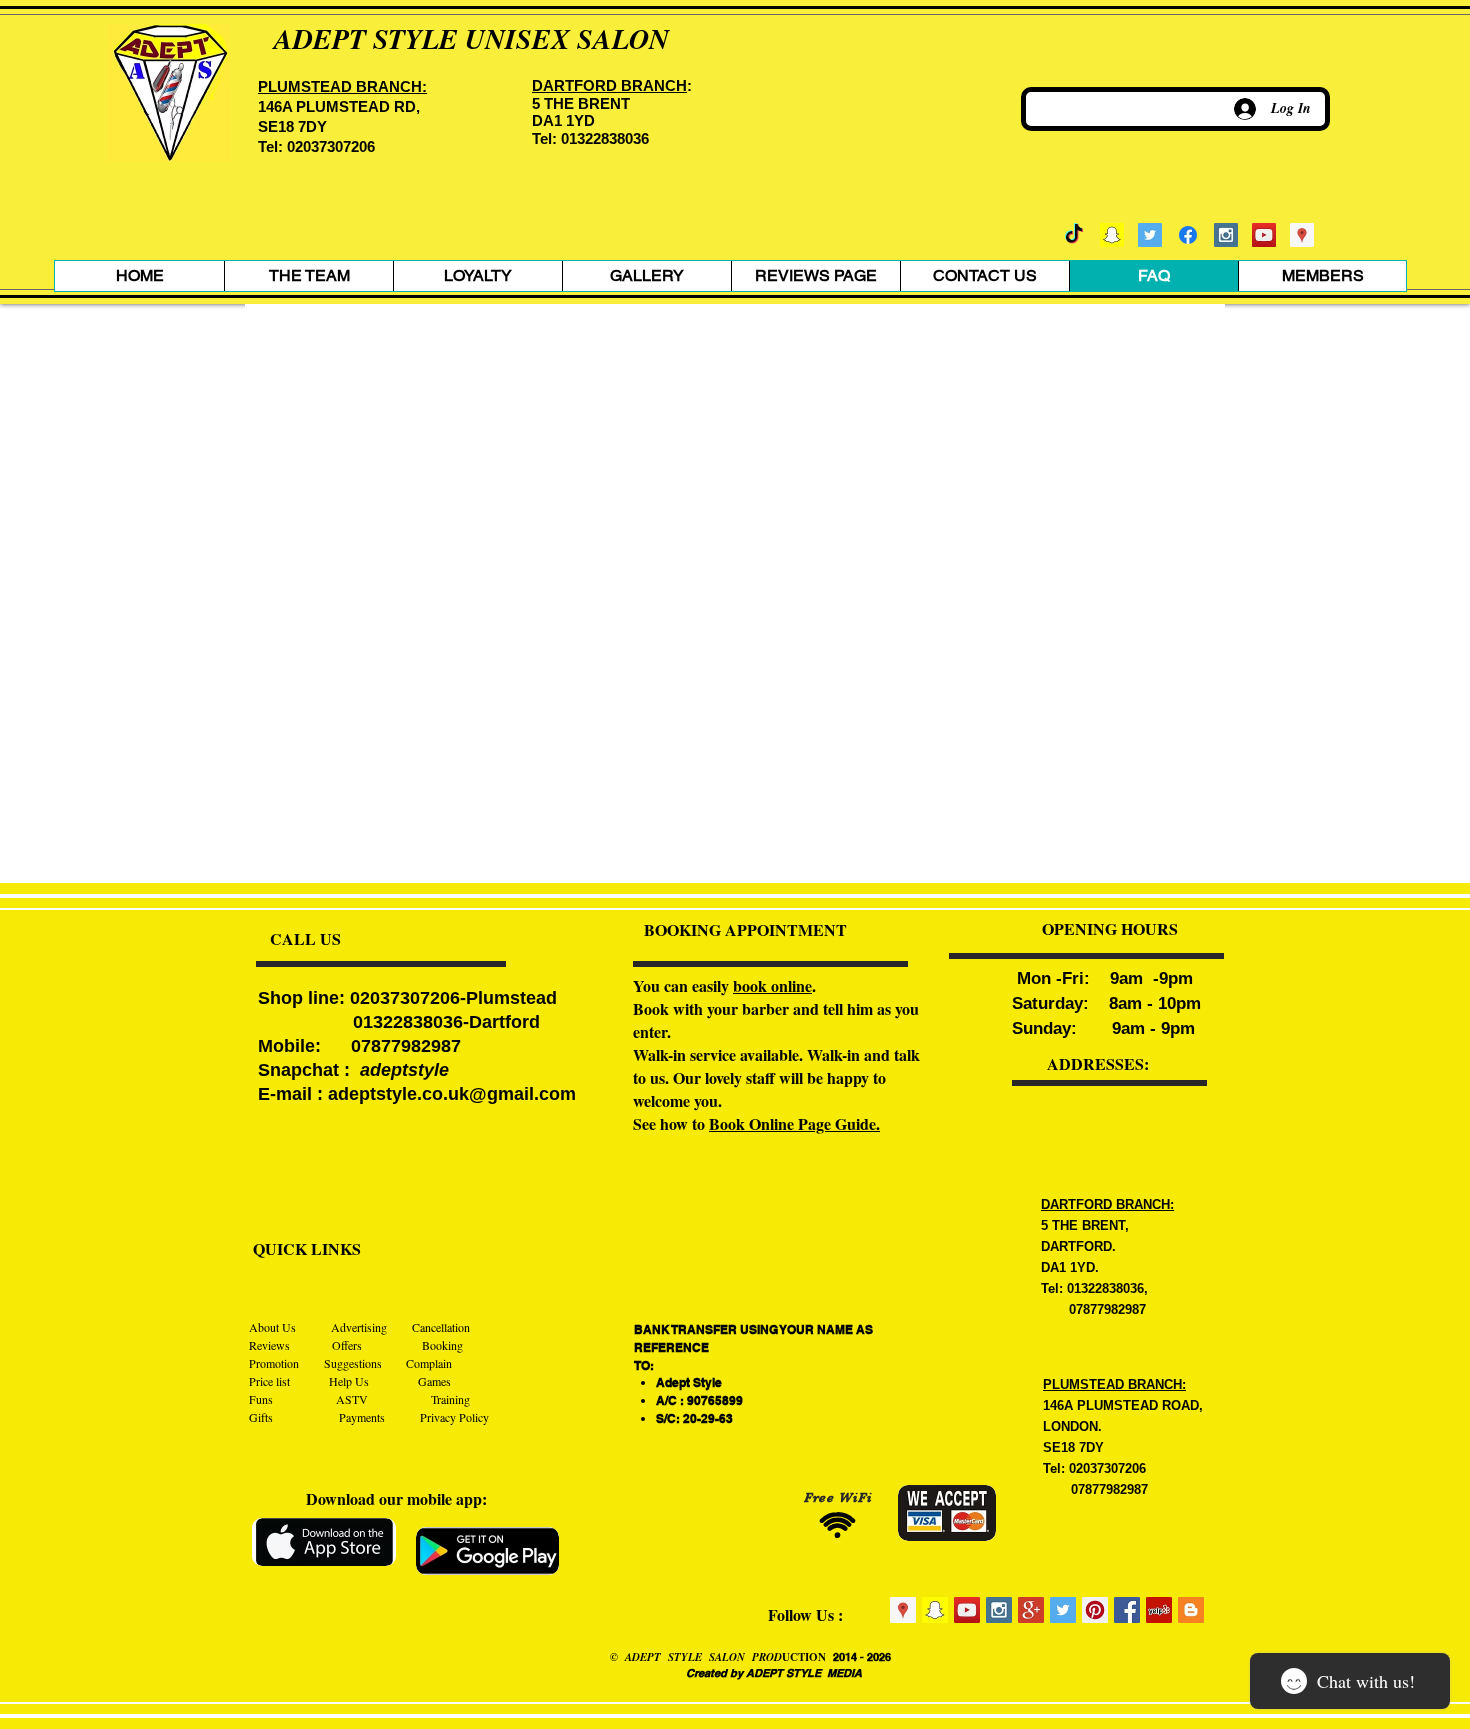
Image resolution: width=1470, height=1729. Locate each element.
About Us (274, 1327)
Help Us (350, 1381)
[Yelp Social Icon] (1159, 1610)
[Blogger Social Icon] (1191, 1610)
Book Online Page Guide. (794, 1123)
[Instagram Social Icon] (1226, 235)
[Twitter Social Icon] (1150, 235)
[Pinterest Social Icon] (1095, 1610)
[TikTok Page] (1074, 235)
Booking (442, 1345)
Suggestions (353, 1363)
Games (434, 1381)
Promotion (274, 1363)
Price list (269, 1381)
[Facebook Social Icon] (1127, 1610)
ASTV (346, 1399)
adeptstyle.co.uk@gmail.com (452, 1094)
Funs (262, 1399)
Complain (429, 1363)
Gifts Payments (334, 1417)
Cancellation (441, 1327)
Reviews (271, 1345)
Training (450, 1399)
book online (772, 985)
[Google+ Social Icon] (1031, 1610)
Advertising (360, 1327)
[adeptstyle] (1112, 235)
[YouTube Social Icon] (1264, 235)
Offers (345, 1345)
